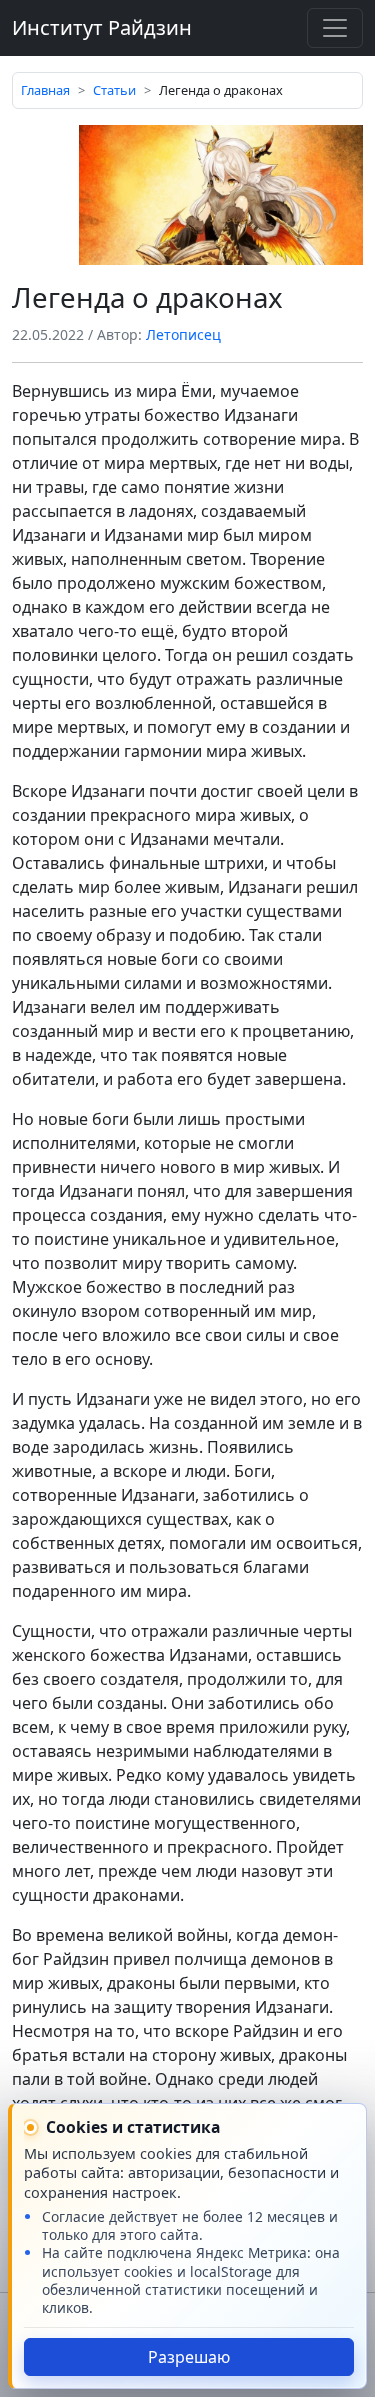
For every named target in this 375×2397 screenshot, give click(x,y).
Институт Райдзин (102, 27)
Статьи (114, 90)
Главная (45, 90)
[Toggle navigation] (335, 28)
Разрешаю (189, 2357)
